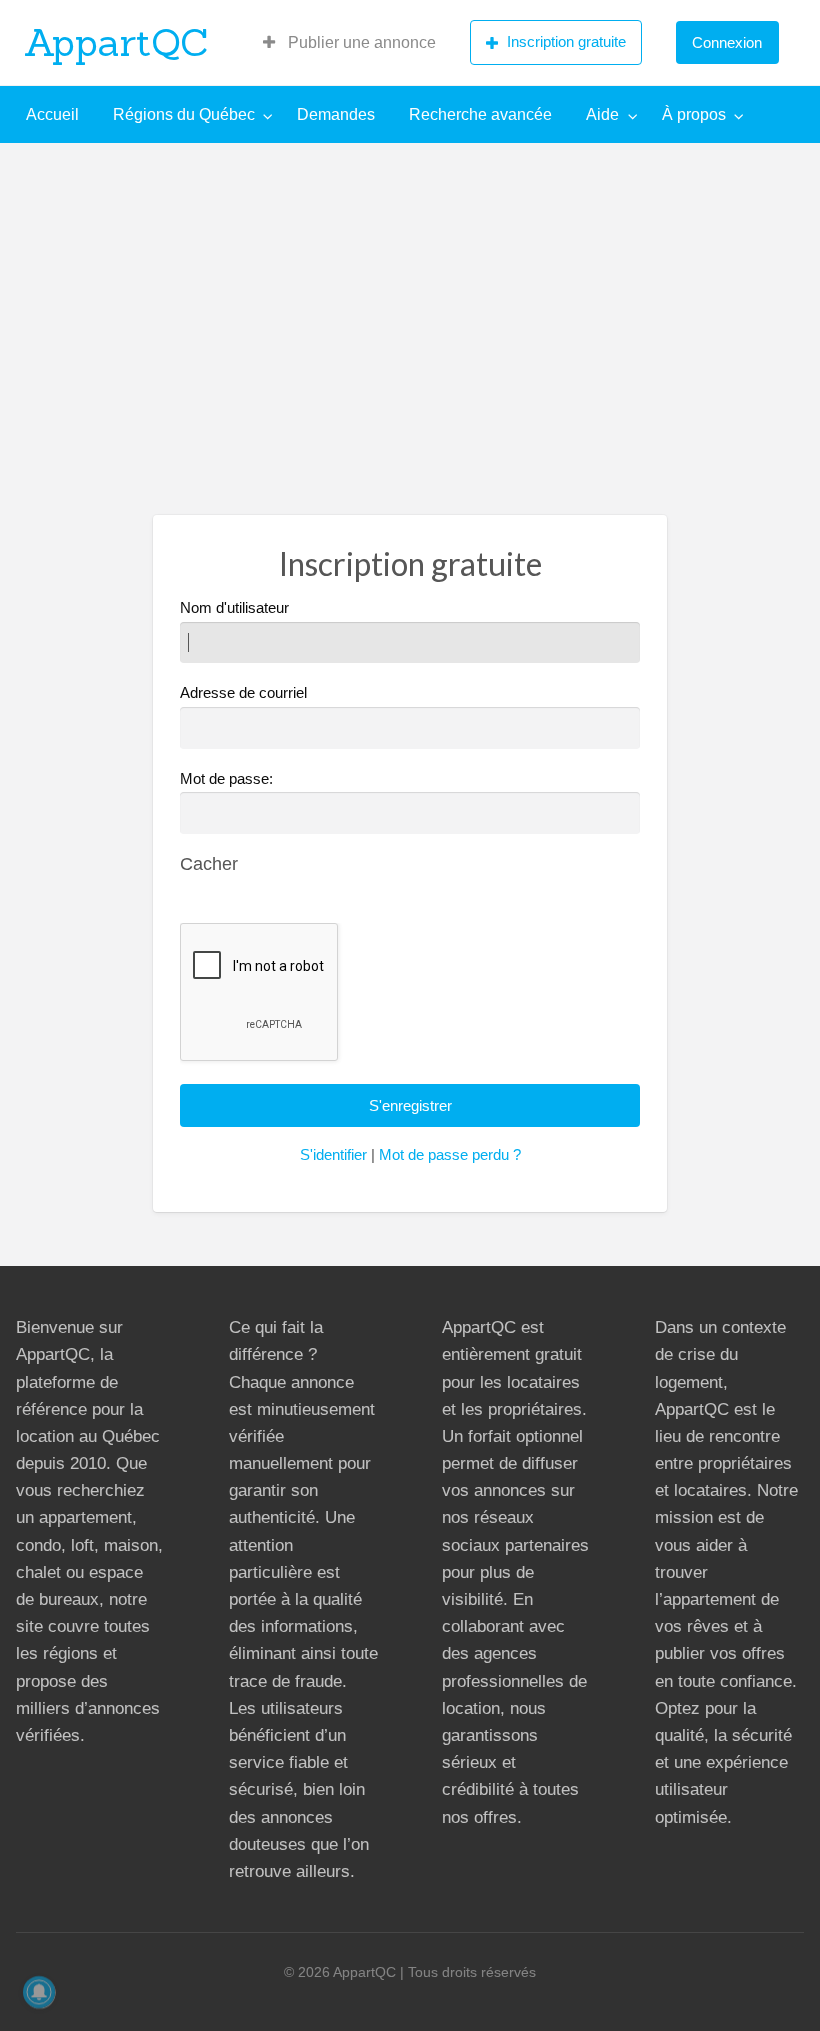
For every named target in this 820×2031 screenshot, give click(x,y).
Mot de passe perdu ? (450, 1155)
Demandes (336, 114)
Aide (602, 114)
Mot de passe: (226, 779)
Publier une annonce (360, 42)
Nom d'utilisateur (234, 608)
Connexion (727, 42)
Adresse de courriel (243, 693)
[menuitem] (349, 43)
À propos (694, 114)
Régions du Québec (184, 114)
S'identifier (333, 1155)
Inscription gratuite (566, 41)
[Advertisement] (410, 293)
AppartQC (116, 42)
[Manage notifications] (39, 1992)
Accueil (52, 114)
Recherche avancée (480, 114)
